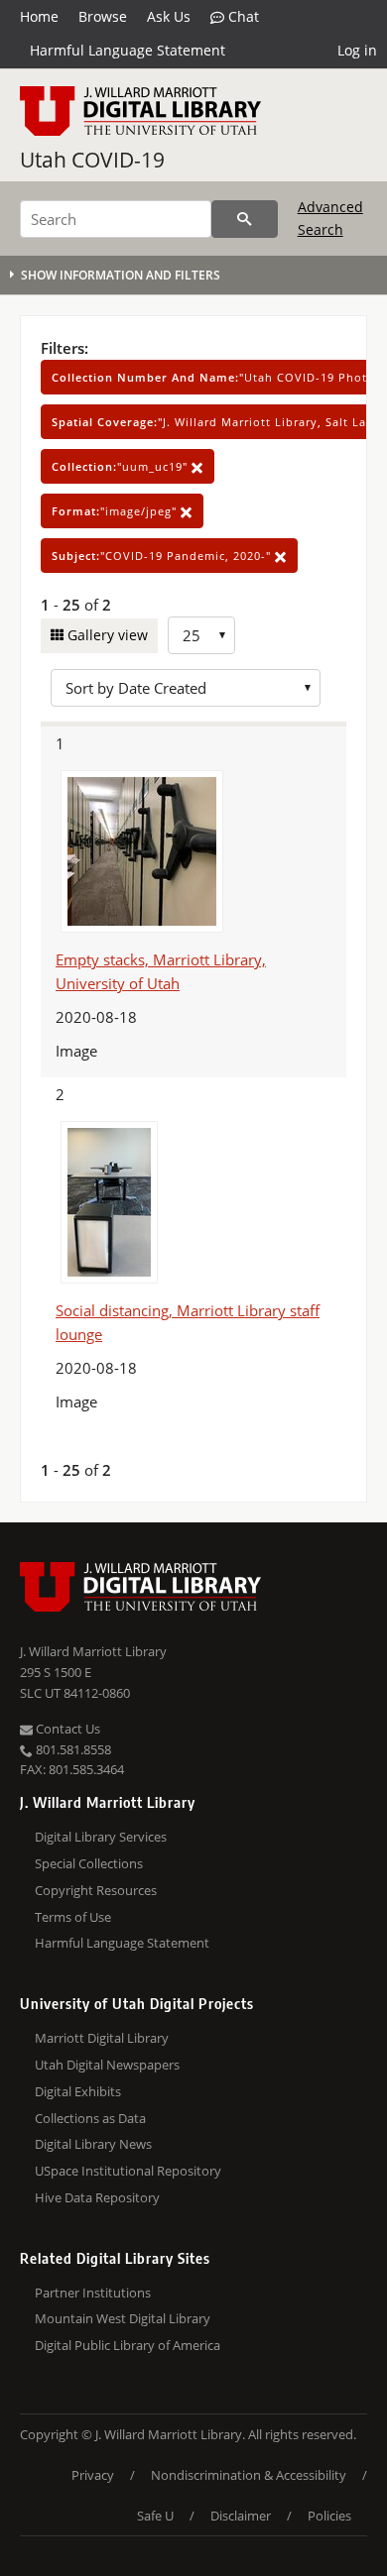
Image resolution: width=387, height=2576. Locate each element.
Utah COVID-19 (92, 160)
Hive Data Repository (97, 2197)
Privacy (93, 2475)
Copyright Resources (96, 1890)
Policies (329, 2516)
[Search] (245, 219)
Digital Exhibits (78, 2091)
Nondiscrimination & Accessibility (249, 2475)
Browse (103, 16)
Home (39, 16)
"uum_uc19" (122, 466)
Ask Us (169, 16)
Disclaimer (241, 2516)
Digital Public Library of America (128, 2345)
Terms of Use (73, 1917)
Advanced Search (330, 218)
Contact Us (66, 1729)
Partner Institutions (93, 2293)
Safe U (155, 2516)
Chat (242, 16)
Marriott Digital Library (102, 2038)
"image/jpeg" (116, 511)
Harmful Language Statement (128, 50)
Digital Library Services (101, 1837)
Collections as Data (90, 2118)
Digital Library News (93, 2144)
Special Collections (89, 1863)
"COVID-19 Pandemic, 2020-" (163, 556)
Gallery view (106, 635)
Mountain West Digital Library (123, 2318)
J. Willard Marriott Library (93, 1651)
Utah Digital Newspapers (107, 2065)
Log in (357, 50)
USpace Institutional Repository (128, 2171)
